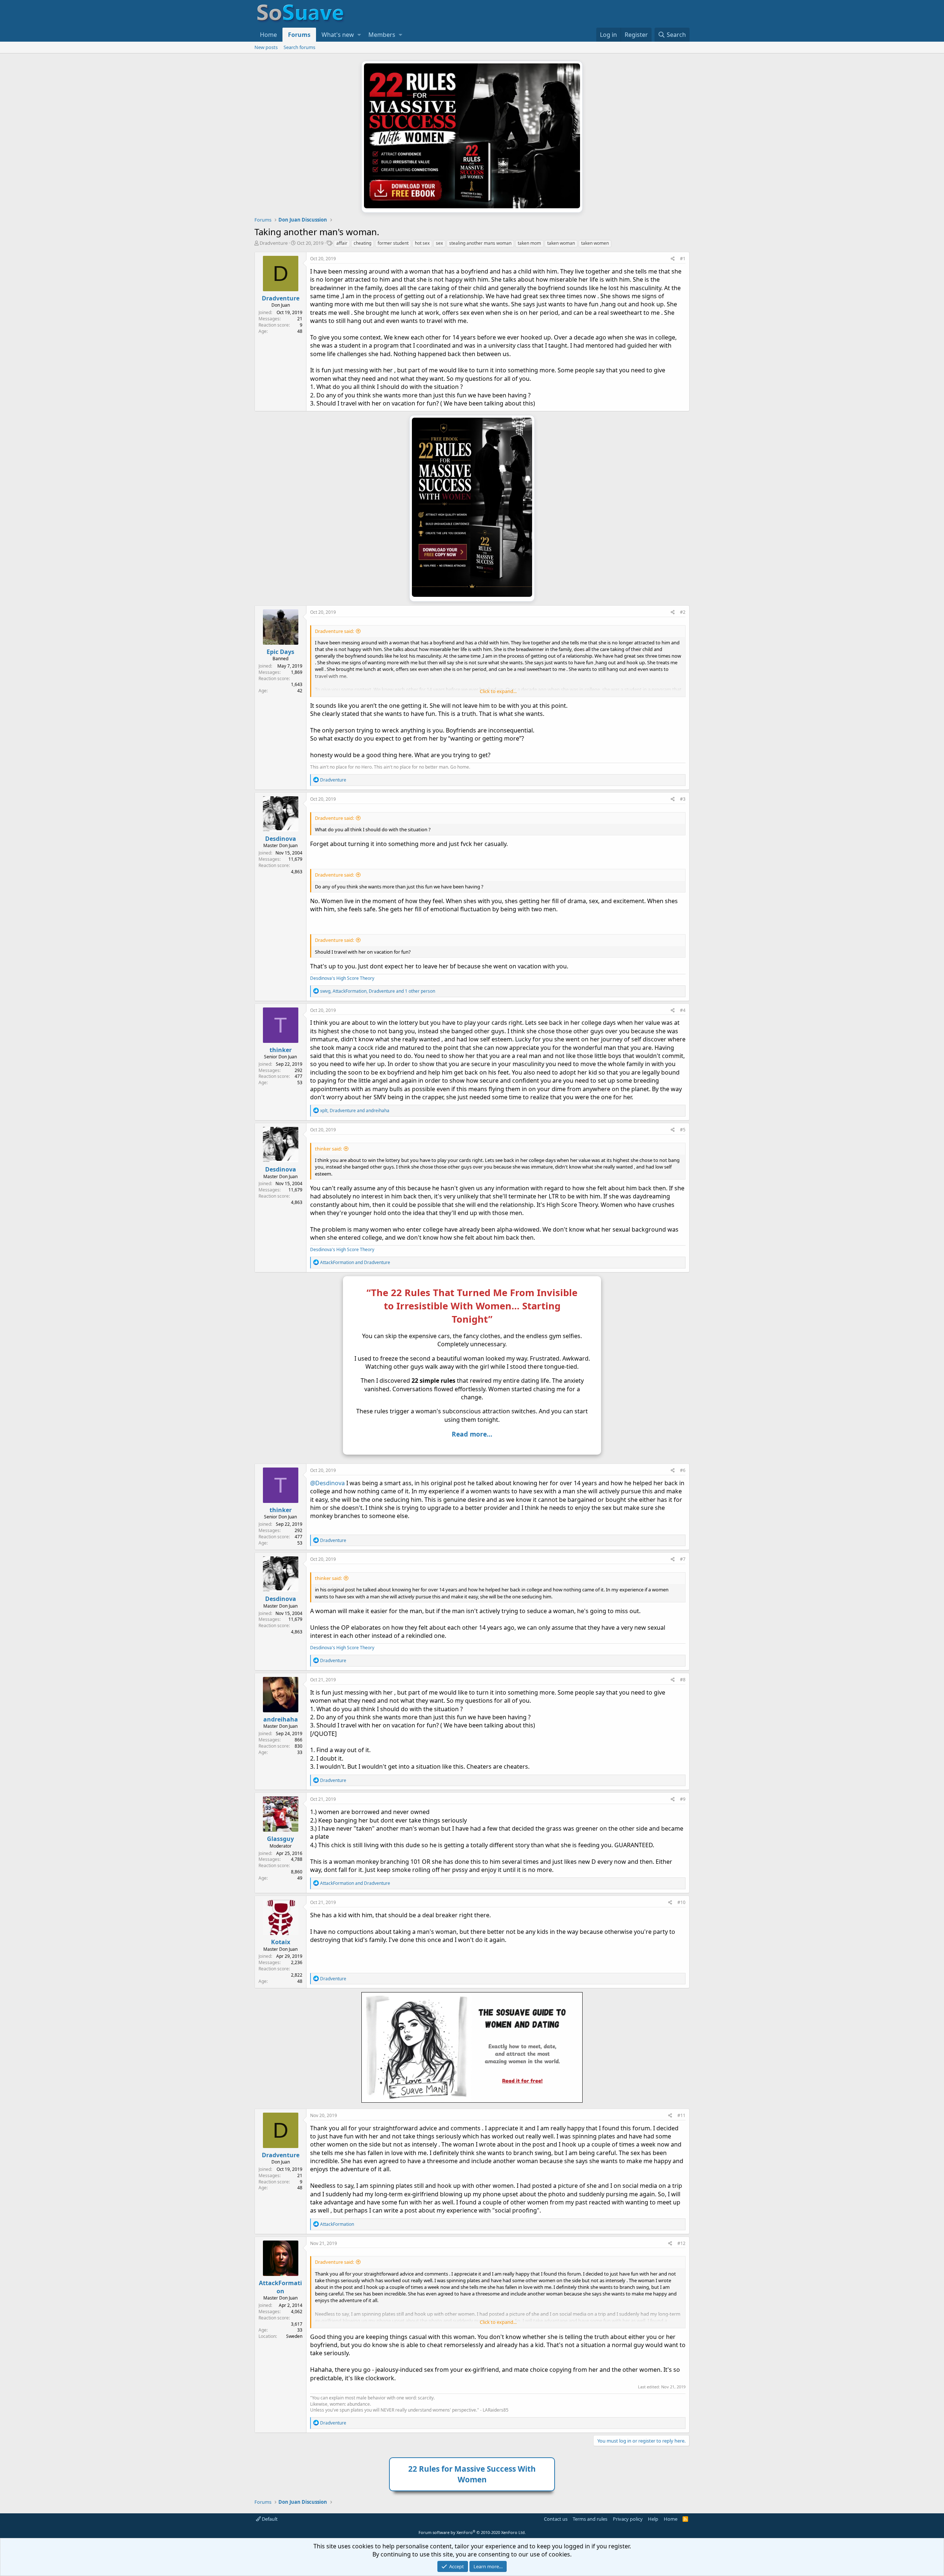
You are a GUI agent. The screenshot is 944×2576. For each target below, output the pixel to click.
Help (653, 2519)
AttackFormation (280, 2287)
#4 (683, 1010)
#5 (683, 1130)
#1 (683, 259)
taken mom (529, 243)
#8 (683, 1680)
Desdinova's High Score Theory (342, 978)
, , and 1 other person (378, 991)
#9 (683, 1799)
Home (268, 35)
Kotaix (281, 1942)
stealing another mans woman (480, 243)
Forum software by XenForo (472, 2532)
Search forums (299, 47)
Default (269, 2519)
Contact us (556, 2519)
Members (382, 35)
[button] (359, 35)
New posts (266, 47)
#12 (681, 2243)
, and (355, 1111)
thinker (281, 1050)
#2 (683, 612)
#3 (683, 799)
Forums (299, 35)
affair (342, 243)
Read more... (472, 1434)
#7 (683, 1559)
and (355, 1262)
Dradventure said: (334, 631)
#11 (681, 2115)
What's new (338, 35)
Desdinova (281, 839)
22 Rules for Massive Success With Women (472, 2474)
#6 (683, 1470)
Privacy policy (628, 2519)
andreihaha (281, 1719)
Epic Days (280, 652)
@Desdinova (327, 1483)
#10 (681, 1902)
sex (439, 243)
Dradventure (274, 243)
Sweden (294, 2336)
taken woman (561, 243)
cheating (362, 243)
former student (393, 243)
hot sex (422, 243)
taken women (595, 243)
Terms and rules (590, 2519)
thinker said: (328, 1149)
